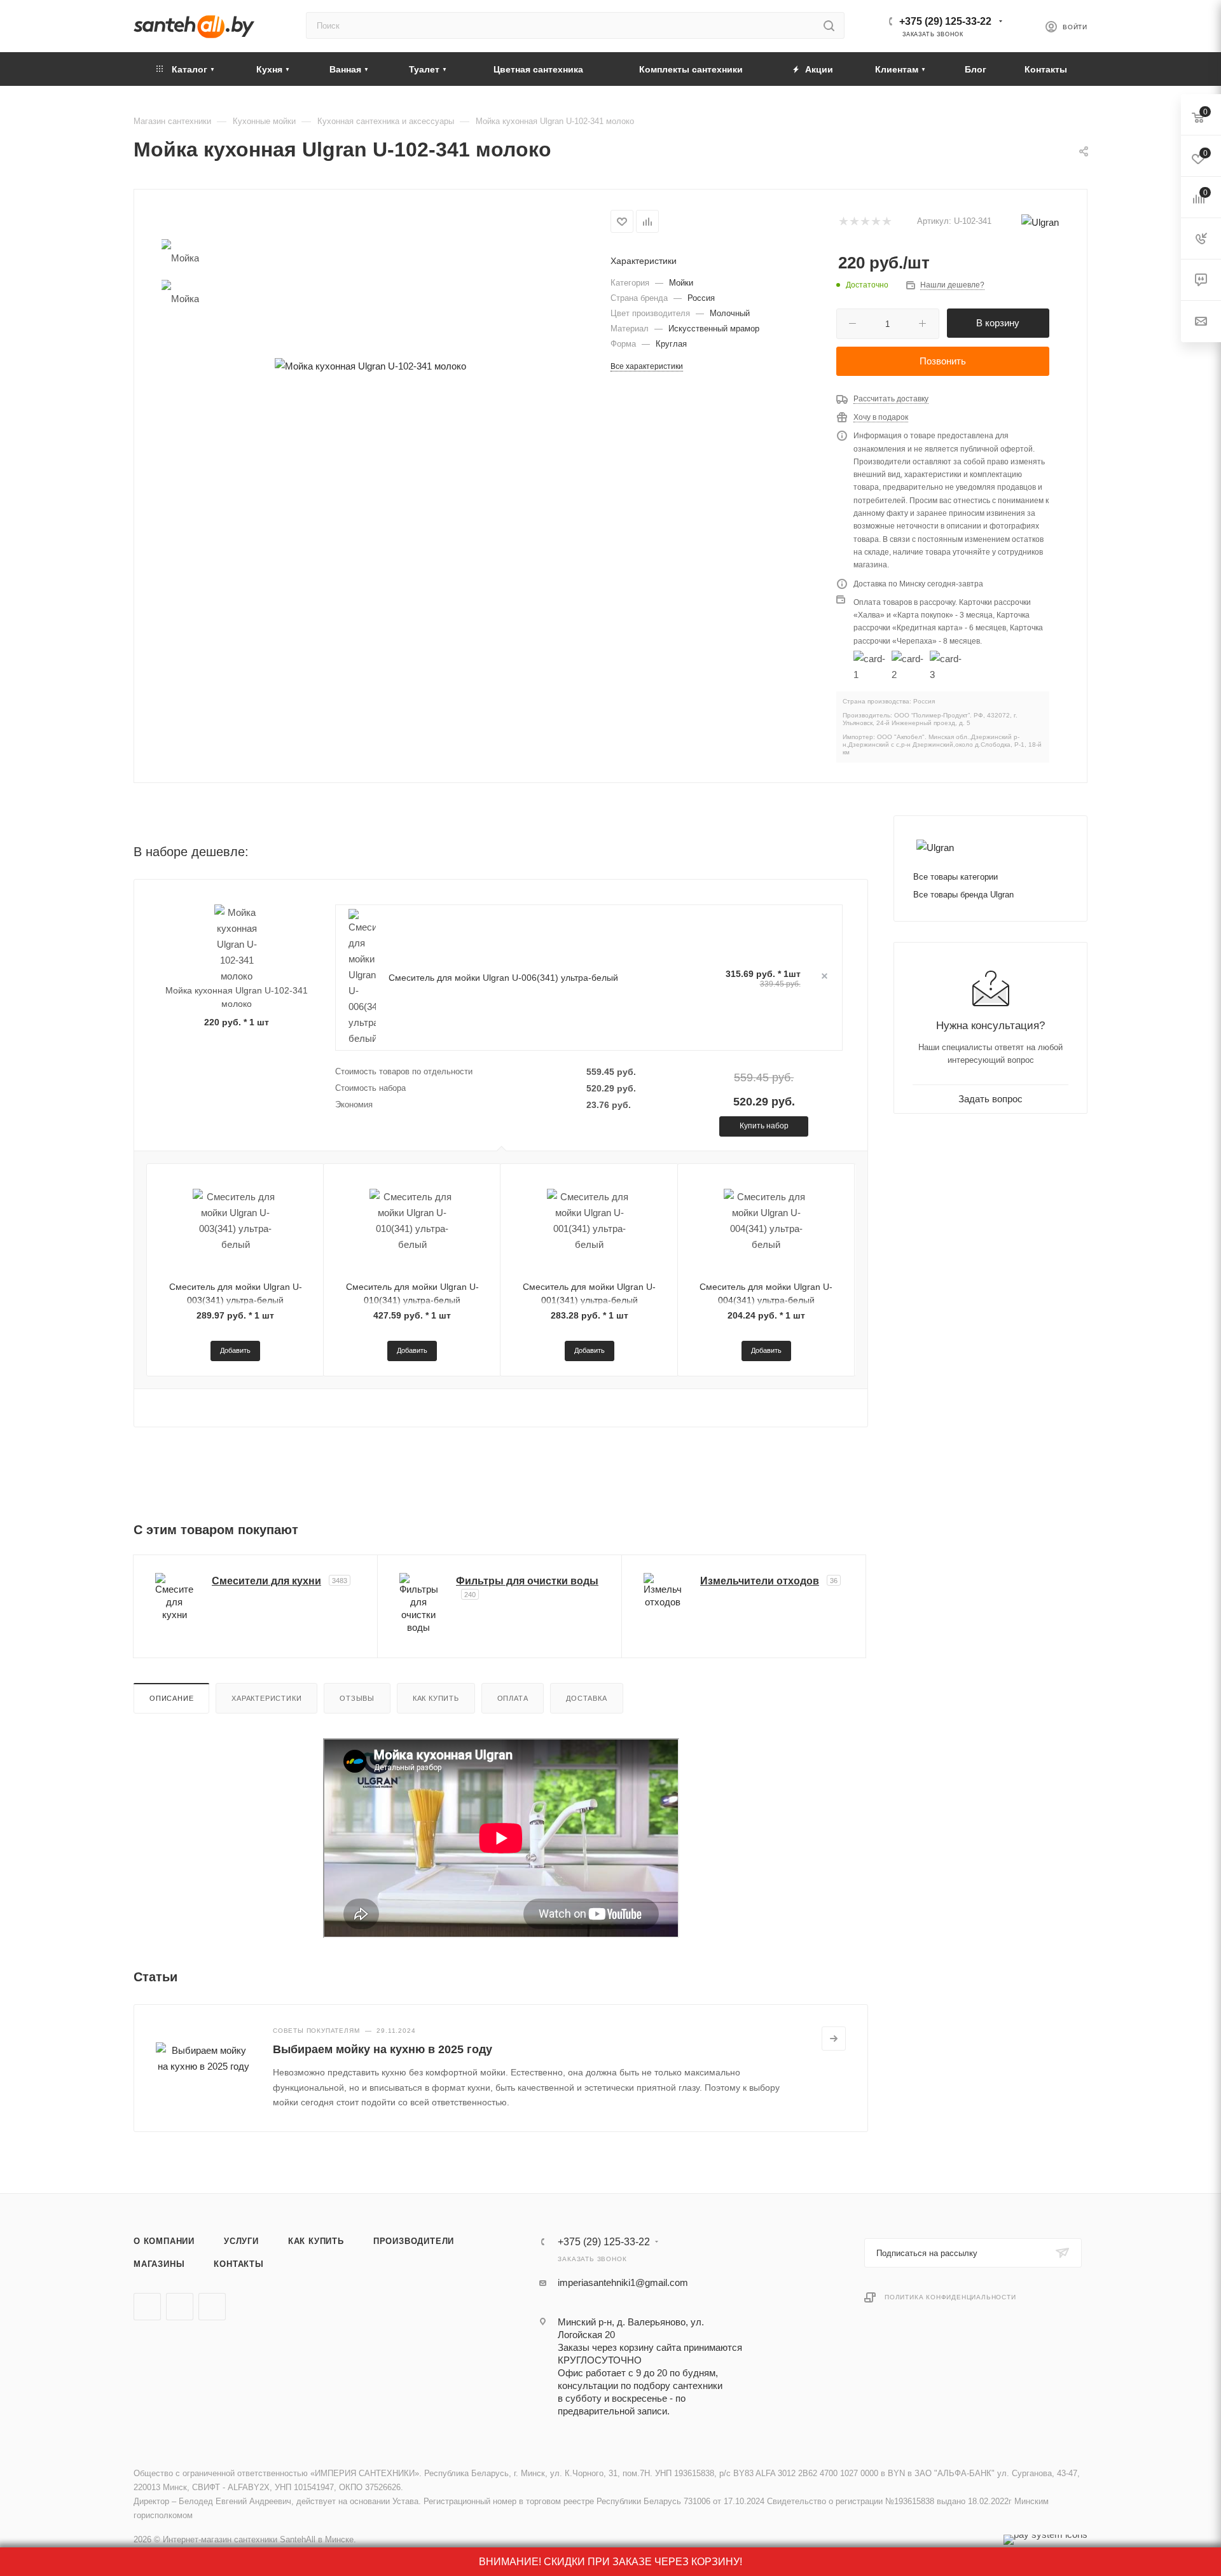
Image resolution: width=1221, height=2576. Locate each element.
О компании (164, 2241)
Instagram (212, 2307)
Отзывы (357, 1698)
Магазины (159, 2264)
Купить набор (764, 1126)
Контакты (238, 2264)
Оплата (513, 1698)
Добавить (235, 1350)
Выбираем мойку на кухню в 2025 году (383, 2049)
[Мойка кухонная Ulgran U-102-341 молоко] (370, 366)
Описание (171, 1698)
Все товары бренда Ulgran (963, 895)
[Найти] (829, 25)
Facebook (180, 2307)
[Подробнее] (834, 2039)
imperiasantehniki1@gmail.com (623, 2282)
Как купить (436, 1698)
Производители (414, 2241)
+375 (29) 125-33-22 (945, 21)
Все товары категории (955, 877)
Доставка (586, 1698)
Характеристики (266, 1698)
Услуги (241, 2241)
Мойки (681, 283)
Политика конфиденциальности (950, 2297)
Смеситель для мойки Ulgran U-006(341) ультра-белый (503, 978)
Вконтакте (147, 2307)
